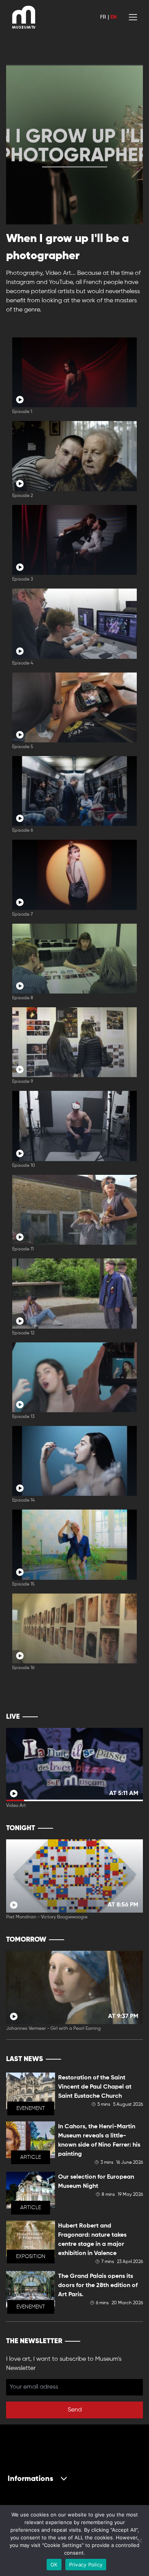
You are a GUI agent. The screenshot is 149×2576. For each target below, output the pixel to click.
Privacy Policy (86, 2565)
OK (54, 2565)
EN (113, 17)
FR (103, 17)
